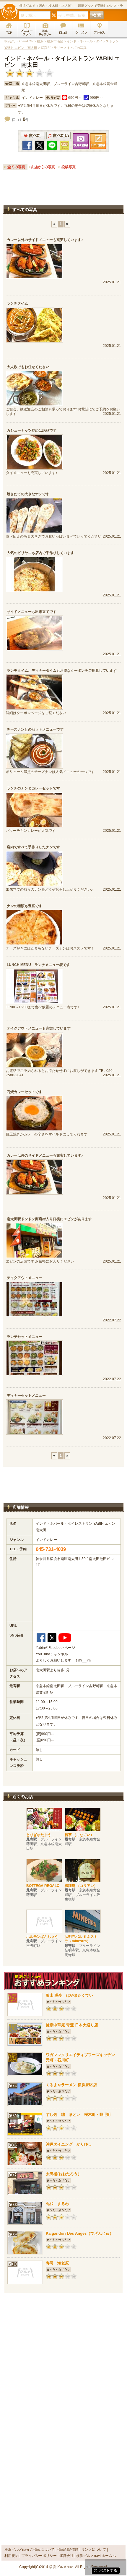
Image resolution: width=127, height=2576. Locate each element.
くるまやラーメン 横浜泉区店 (71, 2085)
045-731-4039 (51, 1549)
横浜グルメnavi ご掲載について (30, 2550)
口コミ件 (21, 120)
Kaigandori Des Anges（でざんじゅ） (80, 2233)
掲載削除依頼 (68, 2550)
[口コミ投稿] (63, 29)
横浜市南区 (55, 41)
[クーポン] (81, 29)
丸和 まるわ (57, 2204)
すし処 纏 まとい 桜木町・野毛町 (78, 2114)
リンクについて (94, 2550)
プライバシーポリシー (39, 2556)
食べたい (58, 135)
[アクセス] (99, 29)
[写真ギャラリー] (45, 29)
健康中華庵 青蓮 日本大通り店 (74, 2025)
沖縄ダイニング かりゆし (69, 2144)
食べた (33, 135)
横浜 (40, 41)
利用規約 (12, 2556)
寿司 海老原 (57, 2263)
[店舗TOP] (9, 29)
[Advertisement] (63, 189)
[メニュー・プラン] (27, 29)
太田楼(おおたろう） (64, 2174)
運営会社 (66, 2556)
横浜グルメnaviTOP (19, 41)
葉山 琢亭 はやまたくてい (69, 1995)
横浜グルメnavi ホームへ (96, 2556)
